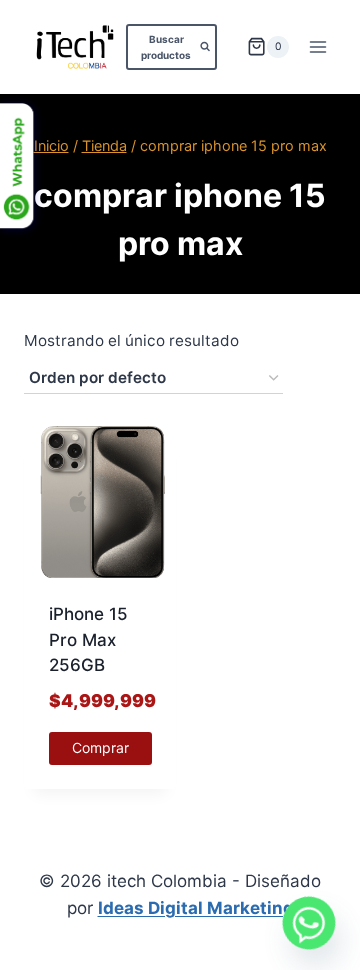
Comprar (100, 747)
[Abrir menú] (317, 46)
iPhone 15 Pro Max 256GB (88, 639)
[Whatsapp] (309, 923)
